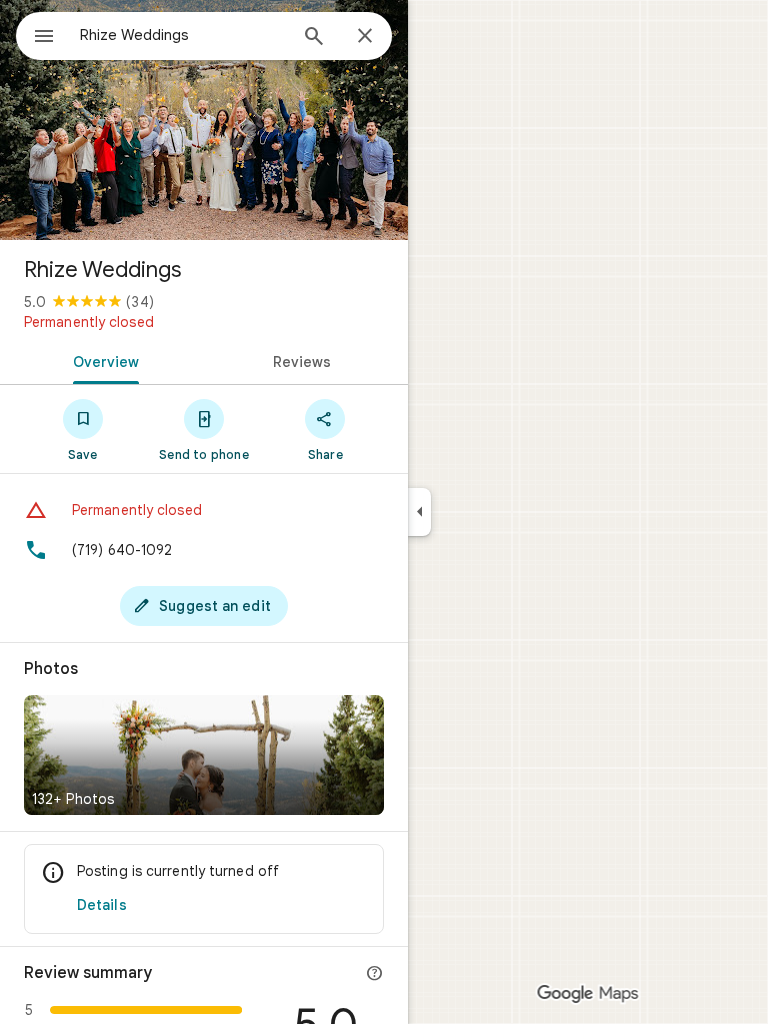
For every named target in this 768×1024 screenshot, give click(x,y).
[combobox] (183, 35)
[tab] (102, 360)
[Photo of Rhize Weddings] (204, 120)
